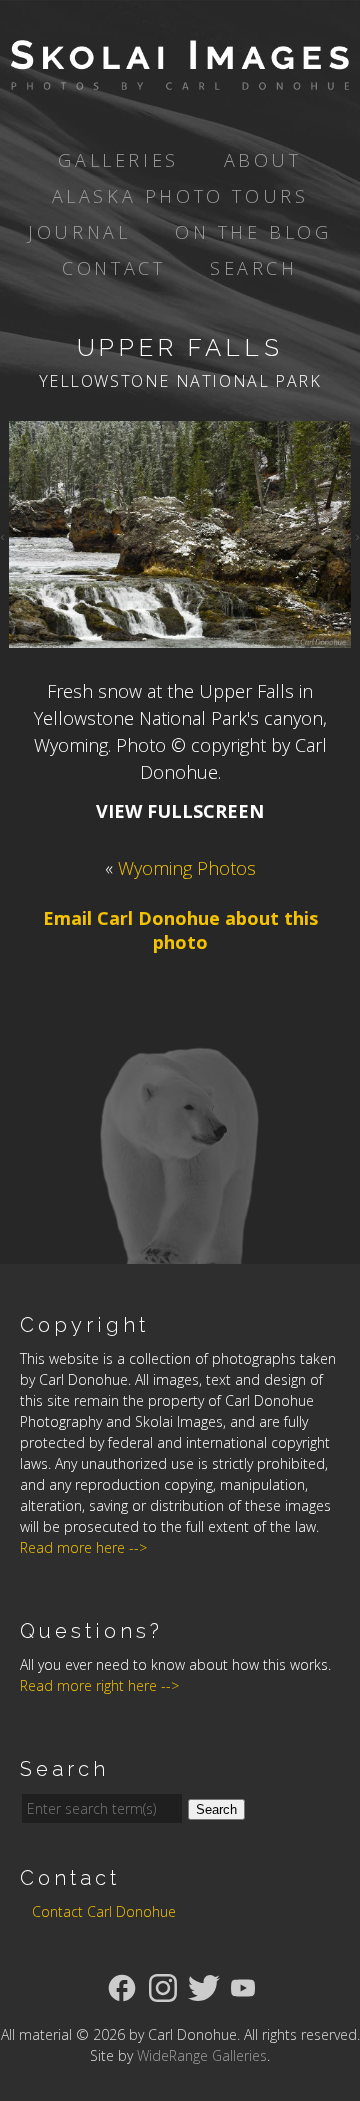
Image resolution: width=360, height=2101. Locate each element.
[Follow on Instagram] (163, 1986)
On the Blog (253, 232)
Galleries (118, 160)
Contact (113, 268)
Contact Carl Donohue (104, 1911)
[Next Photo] (355, 534)
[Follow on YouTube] (243, 1986)
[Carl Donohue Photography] (180, 76)
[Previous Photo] (4, 534)
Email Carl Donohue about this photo (180, 930)
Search (254, 268)
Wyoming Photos (187, 868)
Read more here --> (83, 1547)
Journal (79, 232)
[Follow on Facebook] (122, 1986)
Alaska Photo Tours (180, 196)
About (263, 160)
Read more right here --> (99, 1685)
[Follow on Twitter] (204, 1986)
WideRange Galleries (202, 2055)
